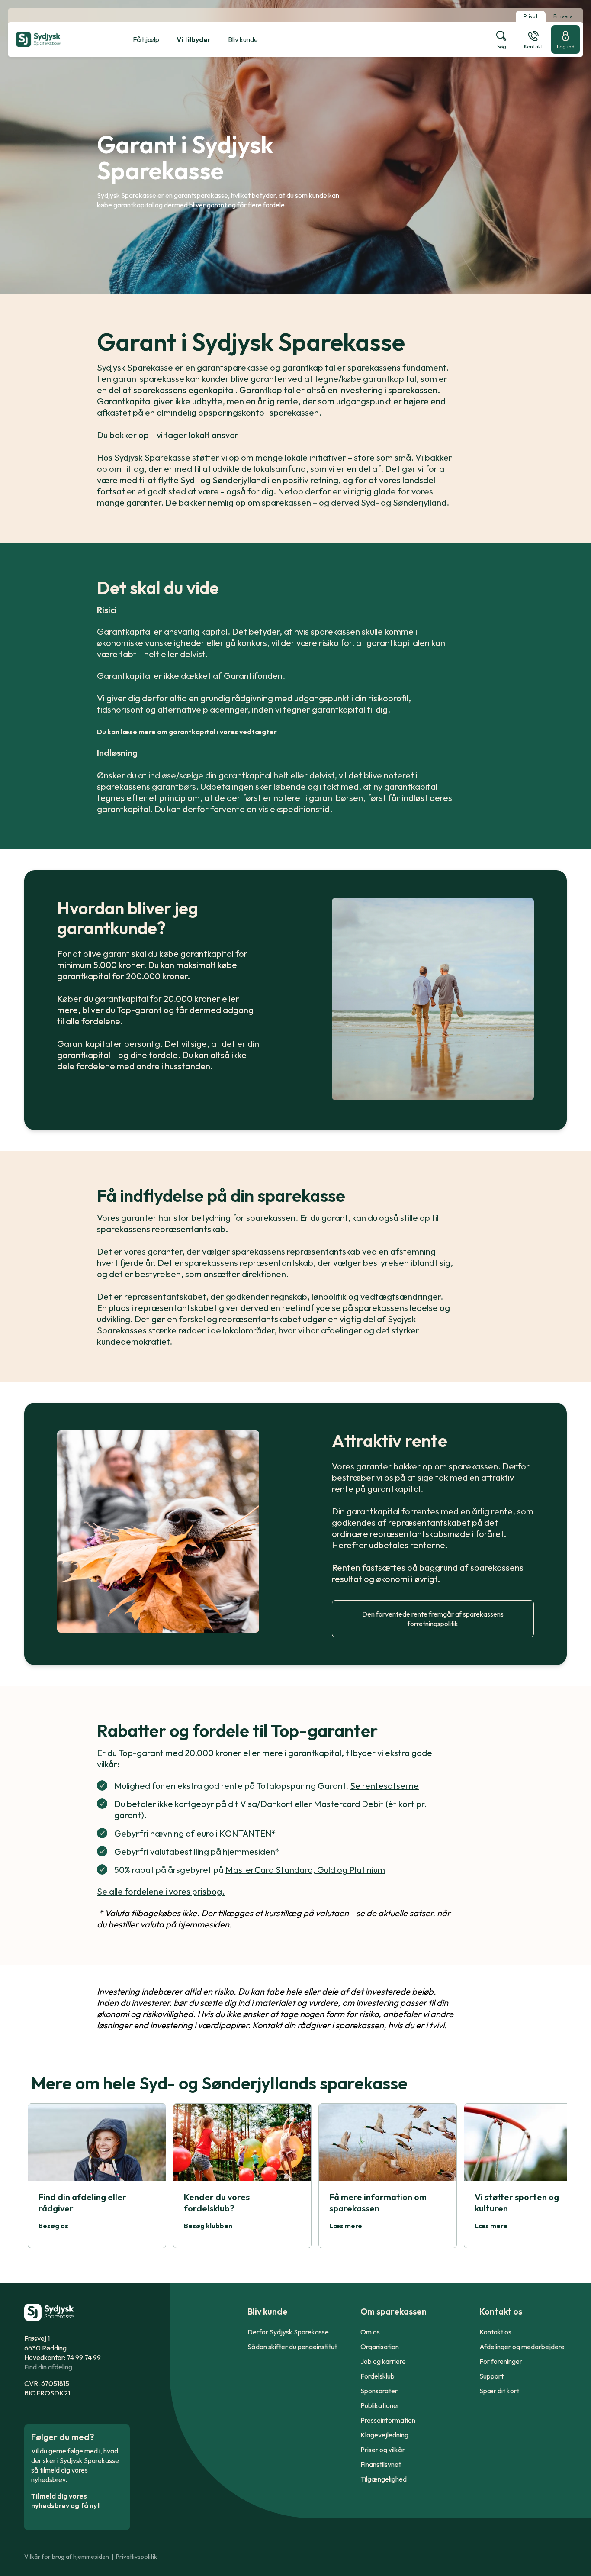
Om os (370, 2332)
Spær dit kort (499, 2391)
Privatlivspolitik (137, 2557)
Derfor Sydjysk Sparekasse (288, 2332)
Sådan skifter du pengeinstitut (292, 2347)
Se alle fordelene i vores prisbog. (161, 1891)
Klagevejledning (384, 2435)
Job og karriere (383, 2361)
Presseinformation (388, 2420)
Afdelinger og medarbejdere (522, 2347)
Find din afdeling (48, 2367)
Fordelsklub (377, 2376)
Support (491, 2376)
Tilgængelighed (384, 2479)
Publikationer (380, 2405)
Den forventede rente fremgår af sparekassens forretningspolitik (433, 1619)
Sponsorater (379, 2391)
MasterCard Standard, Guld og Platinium (305, 1870)
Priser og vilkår (383, 2450)
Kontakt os (495, 2332)
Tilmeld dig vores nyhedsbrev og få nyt (66, 2501)
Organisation (380, 2347)
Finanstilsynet (381, 2464)
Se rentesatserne (384, 1786)
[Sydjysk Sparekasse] (59, 39)
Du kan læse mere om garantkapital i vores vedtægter (187, 732)
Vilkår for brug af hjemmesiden (67, 2557)
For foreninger (501, 2361)
